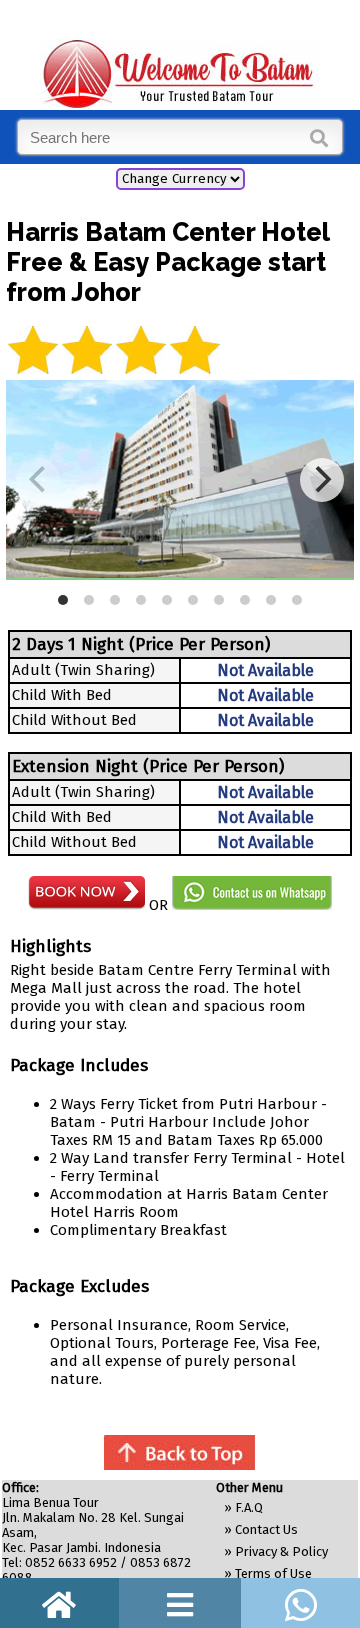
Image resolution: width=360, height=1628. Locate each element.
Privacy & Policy (281, 1551)
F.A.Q (249, 1507)
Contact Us (266, 1529)
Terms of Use (273, 1573)
